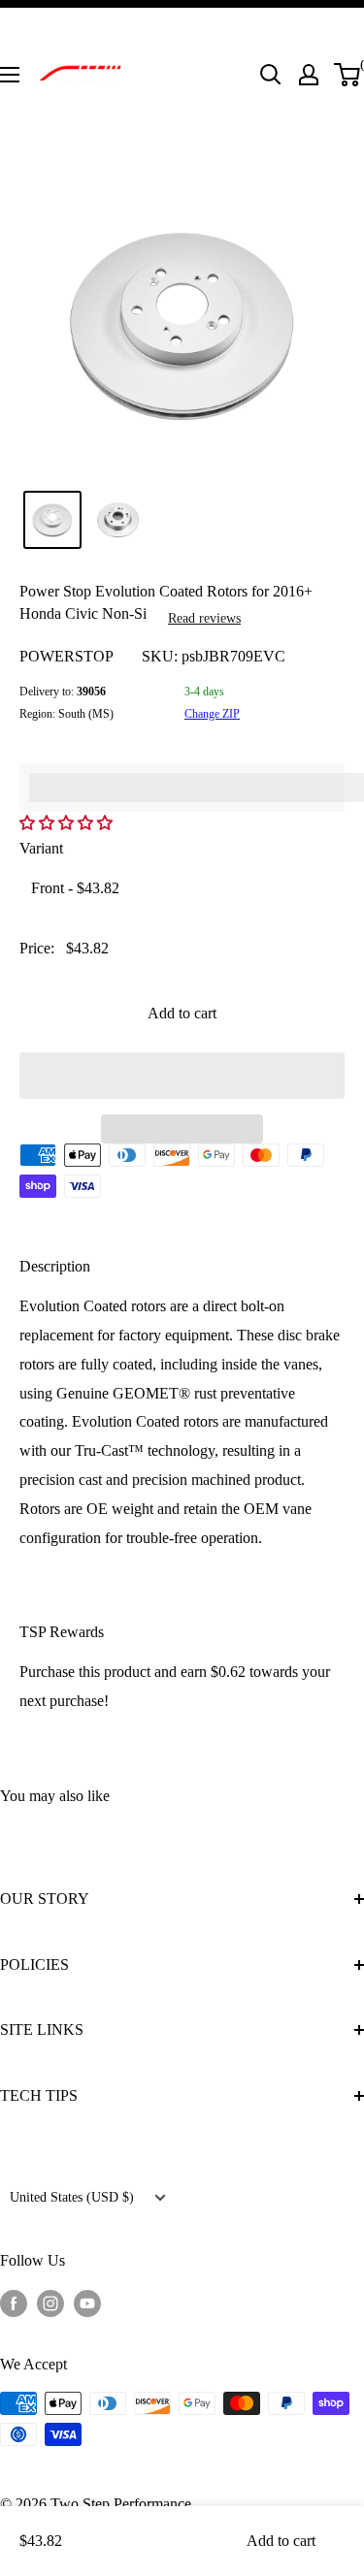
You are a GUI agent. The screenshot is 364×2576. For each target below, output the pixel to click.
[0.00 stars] (68, 823)
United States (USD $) (72, 2197)
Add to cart (182, 1013)
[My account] (309, 75)
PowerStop (66, 656)
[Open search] (271, 75)
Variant (41, 848)
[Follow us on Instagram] (50, 2302)
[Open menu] (10, 75)
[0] (348, 75)
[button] (182, 1076)
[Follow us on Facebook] (14, 2302)
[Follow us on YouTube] (87, 2302)
